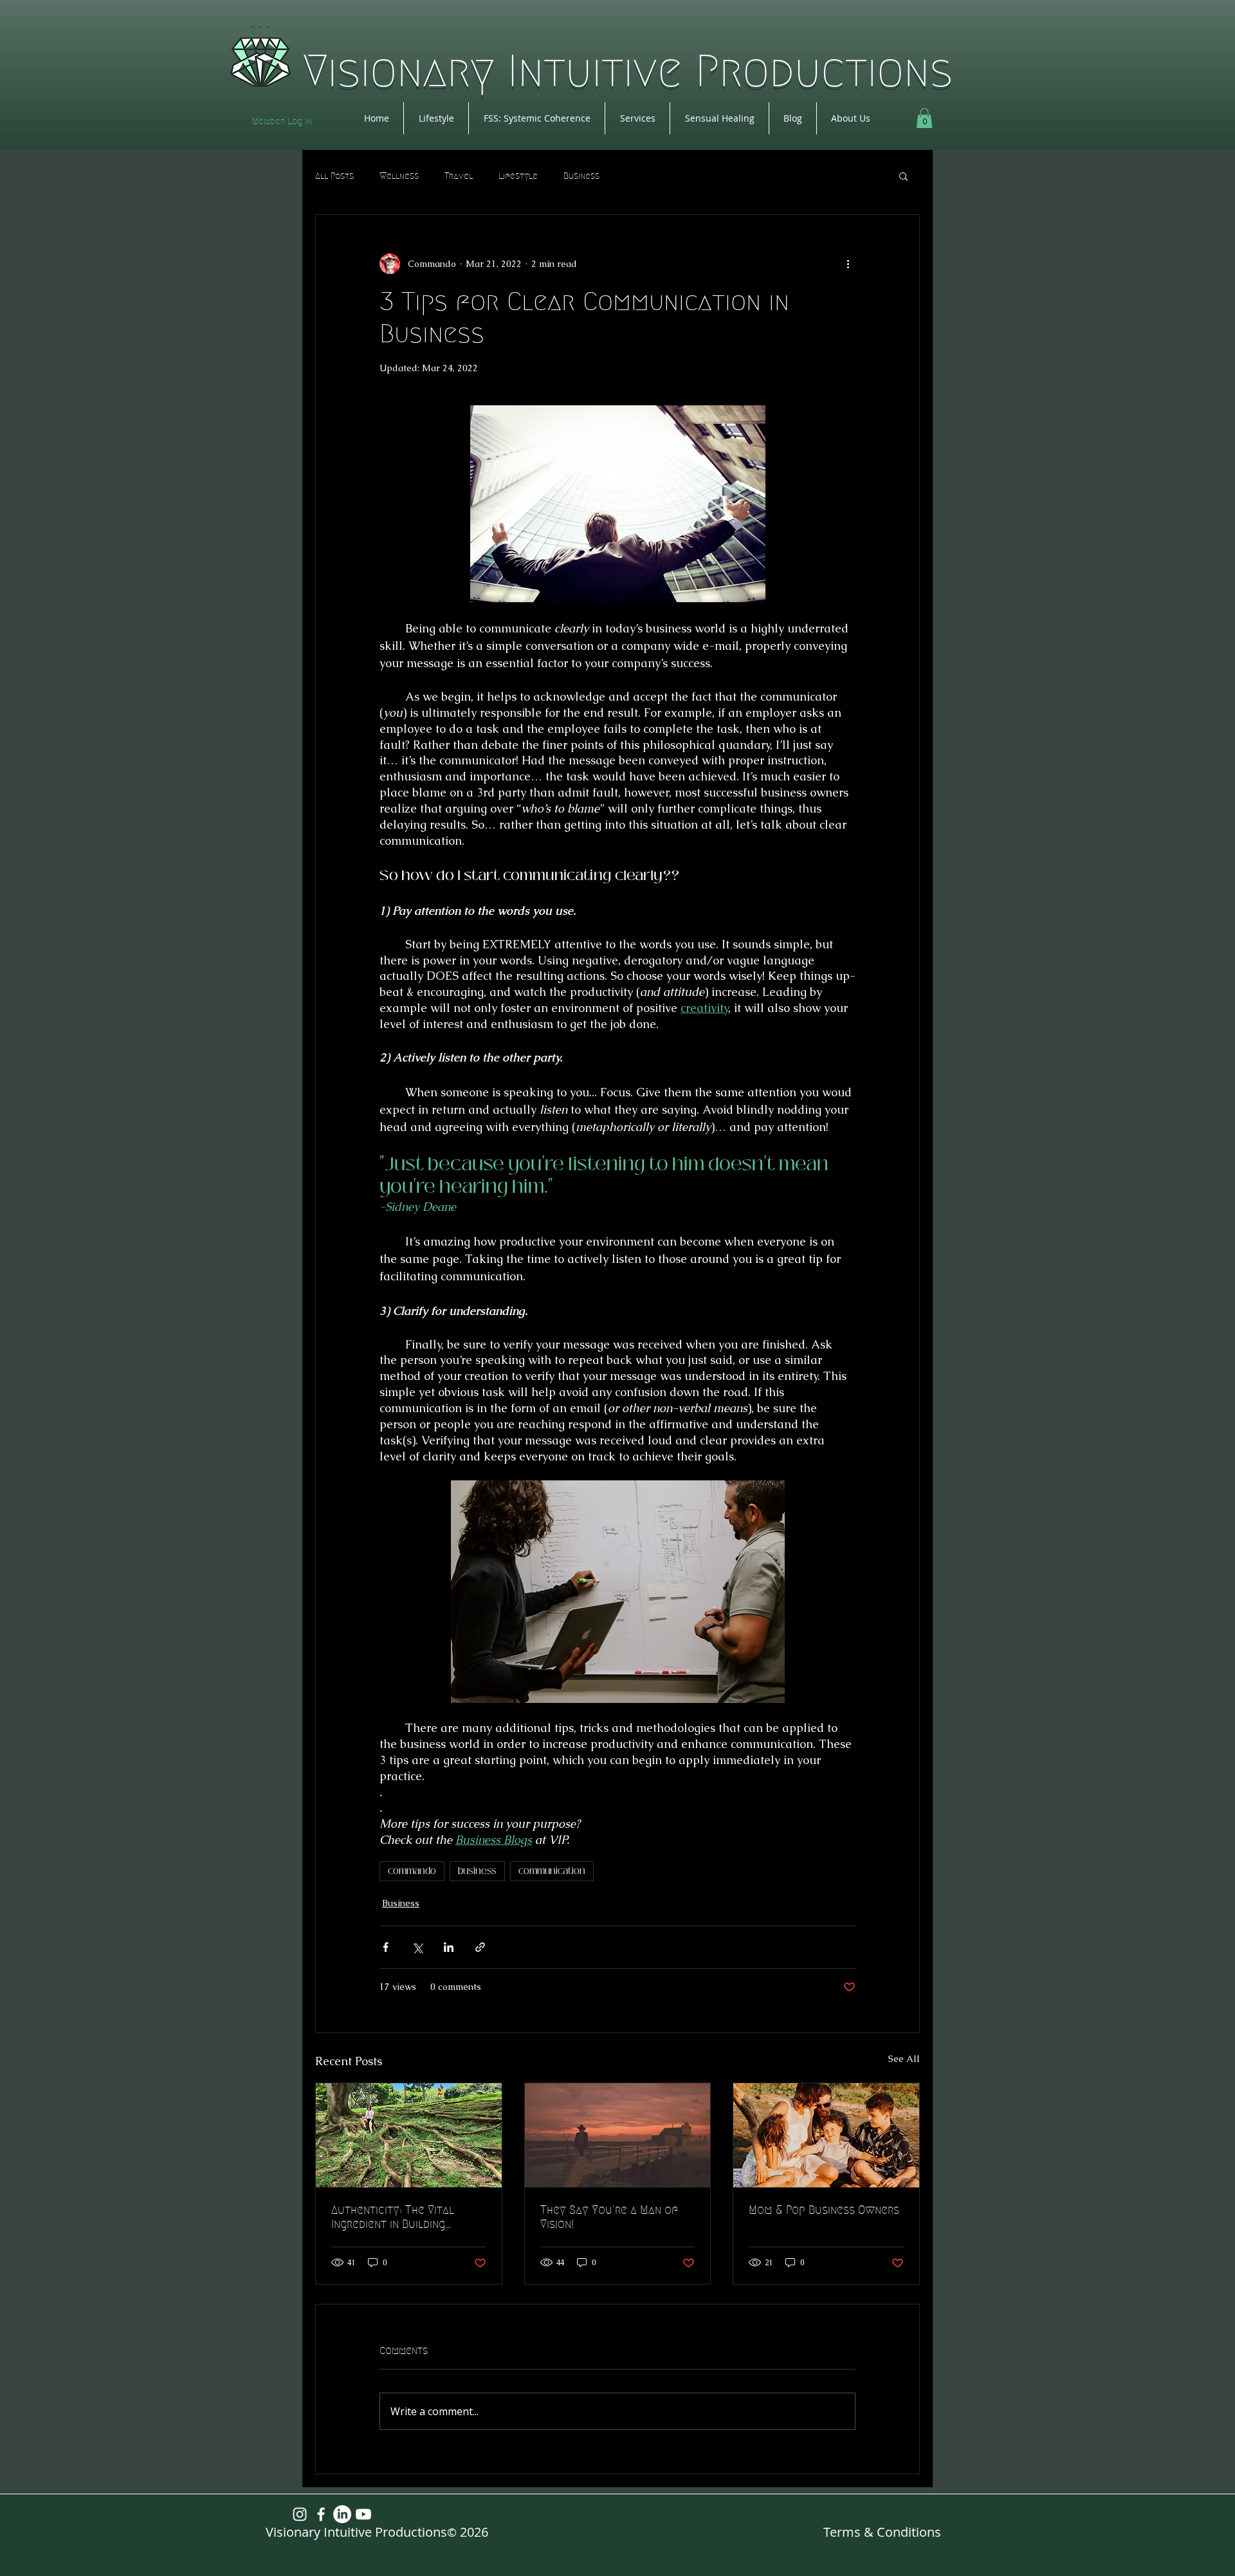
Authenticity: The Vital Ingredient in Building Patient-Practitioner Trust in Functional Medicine (404, 2217)
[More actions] (848, 264)
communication (552, 1871)
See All (904, 2059)
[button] (924, 118)
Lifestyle (518, 176)
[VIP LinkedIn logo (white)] (342, 2514)
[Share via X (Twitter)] (417, 1947)
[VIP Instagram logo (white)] (300, 2514)
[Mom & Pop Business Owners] (826, 2135)
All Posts (334, 176)
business (477, 1871)
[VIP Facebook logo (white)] (321, 2514)
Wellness (399, 176)
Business (581, 176)
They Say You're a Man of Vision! (609, 2217)
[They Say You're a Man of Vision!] (618, 2135)
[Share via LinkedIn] (449, 1947)
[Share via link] (480, 1947)
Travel (459, 176)
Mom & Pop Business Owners (824, 2210)
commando (412, 1871)
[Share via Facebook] (386, 1947)
